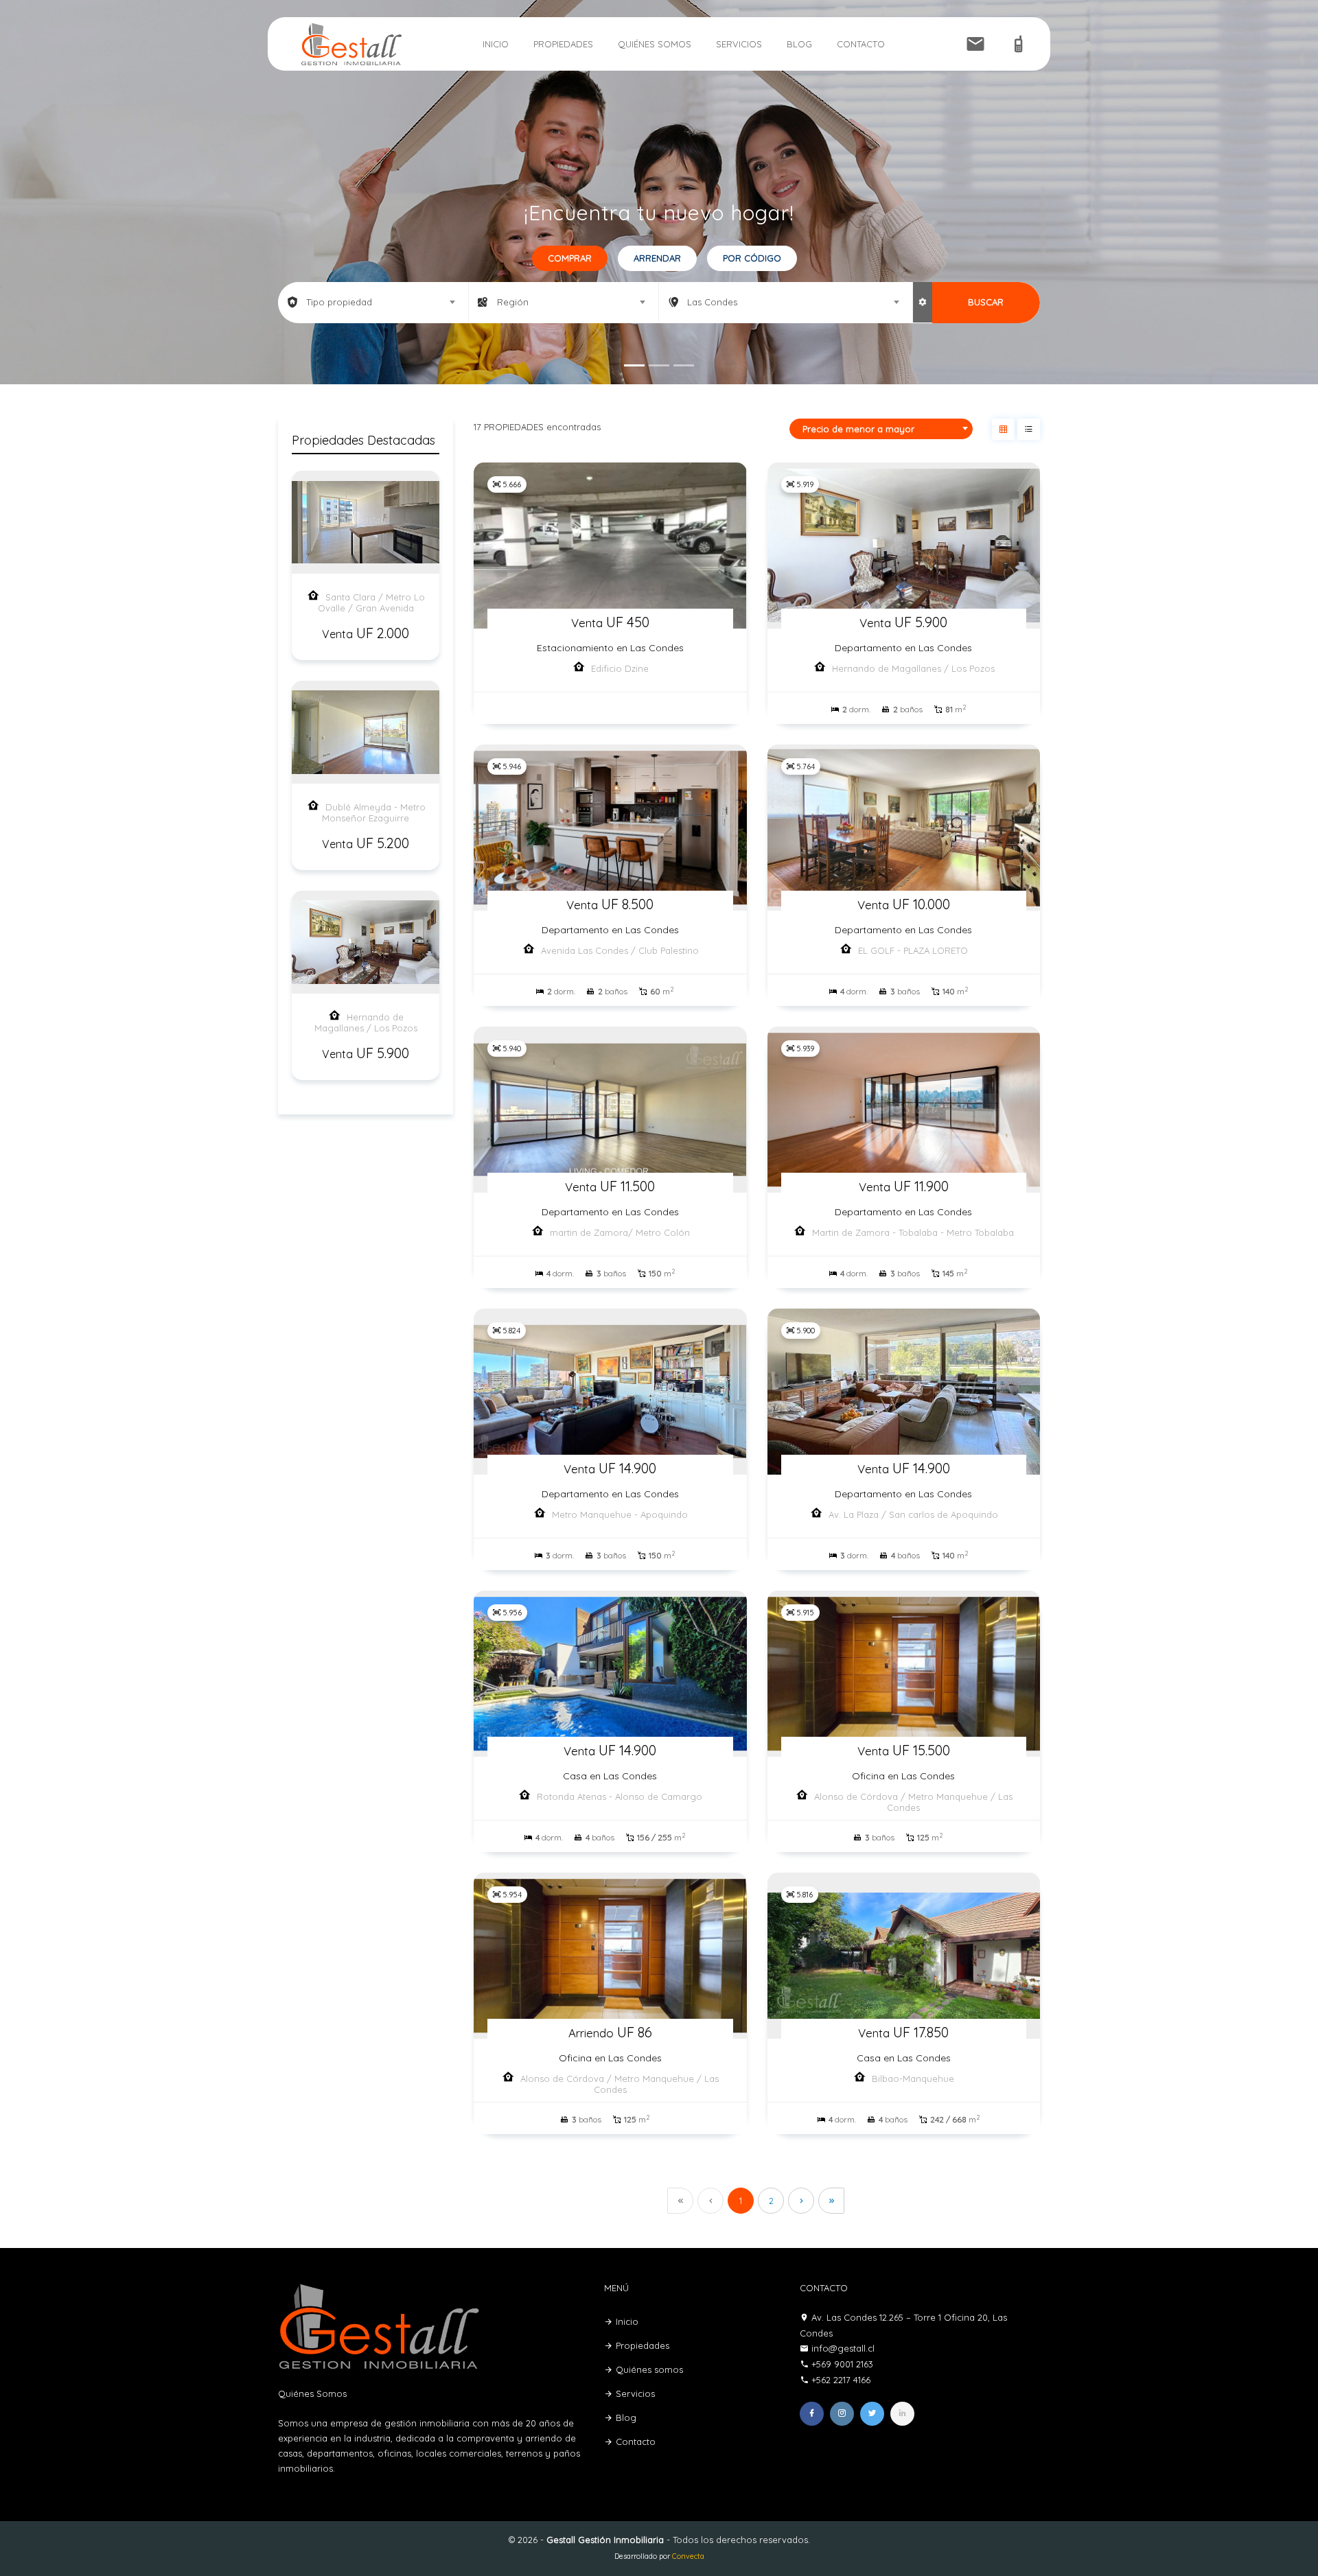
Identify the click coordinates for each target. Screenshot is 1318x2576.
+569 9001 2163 (842, 2364)
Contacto (861, 44)
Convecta (688, 2556)
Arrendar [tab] (657, 258)
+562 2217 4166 (841, 2380)
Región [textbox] (513, 302)
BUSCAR (986, 302)
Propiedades (563, 44)
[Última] (831, 2201)
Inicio (496, 44)
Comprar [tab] (570, 258)
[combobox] (373, 302)
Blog (799, 44)
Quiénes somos (655, 44)
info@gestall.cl (843, 2348)
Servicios (739, 44)
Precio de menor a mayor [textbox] (858, 429)
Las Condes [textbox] (712, 302)
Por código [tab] (752, 258)
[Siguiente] (801, 2201)
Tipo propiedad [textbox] (339, 302)
